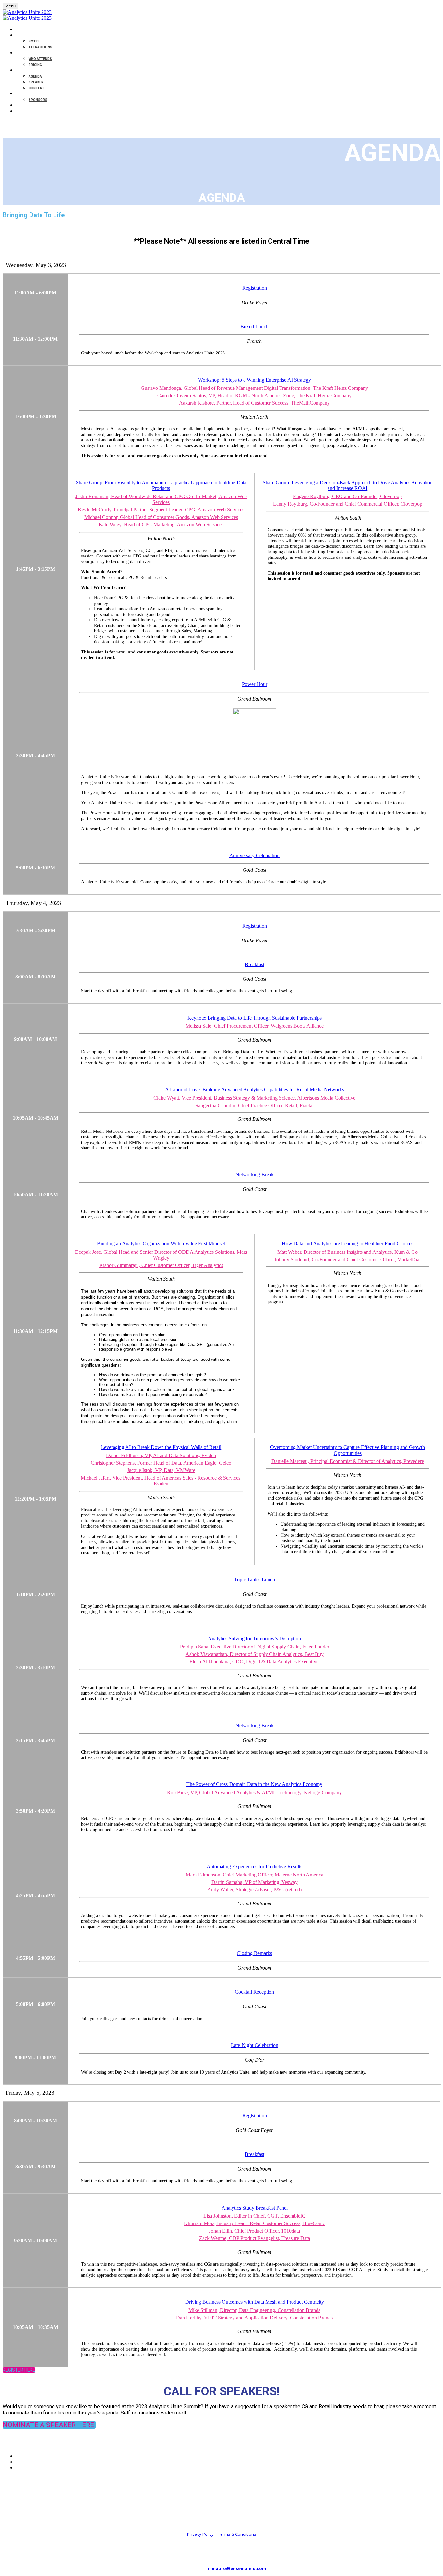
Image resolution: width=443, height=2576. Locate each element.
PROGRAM (24, 71)
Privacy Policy (200, 2534)
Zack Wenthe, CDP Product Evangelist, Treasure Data (255, 2238)
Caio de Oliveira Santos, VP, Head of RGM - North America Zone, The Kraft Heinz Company (254, 395)
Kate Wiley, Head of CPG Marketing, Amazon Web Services (161, 525)
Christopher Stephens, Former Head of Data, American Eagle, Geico (161, 1463)
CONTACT (24, 106)
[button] (19, 2370)
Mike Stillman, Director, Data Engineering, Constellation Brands (254, 2310)
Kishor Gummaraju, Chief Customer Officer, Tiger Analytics (161, 1265)
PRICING (35, 65)
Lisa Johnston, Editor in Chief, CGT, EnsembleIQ (255, 2216)
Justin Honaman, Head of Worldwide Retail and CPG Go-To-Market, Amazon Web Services (161, 499)
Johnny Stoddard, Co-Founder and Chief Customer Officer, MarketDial (347, 1259)
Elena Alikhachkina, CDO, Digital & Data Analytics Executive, (255, 1662)
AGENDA (35, 76)
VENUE (21, 36)
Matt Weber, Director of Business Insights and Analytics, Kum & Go (347, 1252)
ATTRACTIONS (40, 47)
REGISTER (24, 111)
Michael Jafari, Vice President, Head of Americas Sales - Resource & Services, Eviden (161, 1481)
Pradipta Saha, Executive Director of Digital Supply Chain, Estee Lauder (255, 1647)
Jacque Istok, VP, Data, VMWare (161, 1470)
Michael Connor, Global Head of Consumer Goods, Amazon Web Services (161, 517)
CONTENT (36, 88)
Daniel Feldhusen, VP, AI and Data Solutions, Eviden (161, 1455)
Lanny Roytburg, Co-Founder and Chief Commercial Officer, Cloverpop (348, 504)
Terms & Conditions (237, 2534)
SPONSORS (38, 100)
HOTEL (34, 41)
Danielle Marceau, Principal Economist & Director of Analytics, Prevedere (348, 1461)
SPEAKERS (37, 82)
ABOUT (22, 53)
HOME (21, 30)
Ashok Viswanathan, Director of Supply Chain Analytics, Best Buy (255, 1654)
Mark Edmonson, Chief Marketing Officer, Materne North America (255, 1875)
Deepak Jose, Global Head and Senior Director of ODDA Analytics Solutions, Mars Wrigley (161, 1255)
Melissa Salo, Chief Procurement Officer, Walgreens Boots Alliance (255, 1026)
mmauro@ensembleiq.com (237, 2568)
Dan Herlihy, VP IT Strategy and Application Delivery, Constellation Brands (254, 2318)
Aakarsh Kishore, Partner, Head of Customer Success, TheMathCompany (254, 403)
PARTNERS (25, 94)
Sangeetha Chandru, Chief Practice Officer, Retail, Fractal (254, 1105)
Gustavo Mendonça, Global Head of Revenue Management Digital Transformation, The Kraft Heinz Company (254, 388)
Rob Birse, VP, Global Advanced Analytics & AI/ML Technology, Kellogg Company (254, 1793)
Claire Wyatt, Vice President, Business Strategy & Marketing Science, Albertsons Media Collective (254, 1098)
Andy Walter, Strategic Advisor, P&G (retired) (254, 1890)
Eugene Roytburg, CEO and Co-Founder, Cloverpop (347, 496)
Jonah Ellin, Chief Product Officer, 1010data (254, 2231)
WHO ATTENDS (40, 59)
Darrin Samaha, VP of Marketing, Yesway (255, 1882)
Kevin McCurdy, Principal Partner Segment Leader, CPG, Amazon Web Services (161, 510)
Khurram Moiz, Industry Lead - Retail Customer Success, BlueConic (254, 2223)
